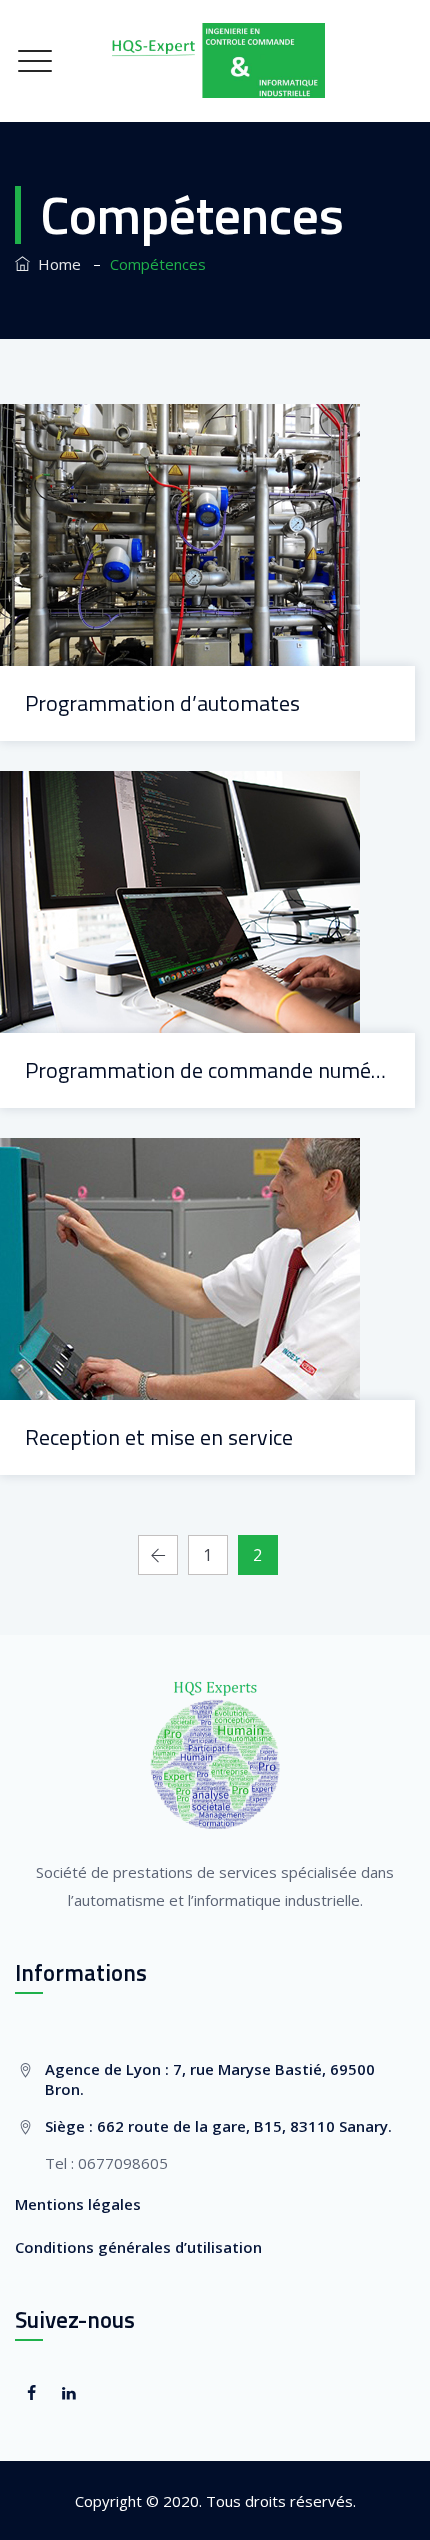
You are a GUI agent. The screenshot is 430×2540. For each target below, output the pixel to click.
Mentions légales (78, 2204)
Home (55, 264)
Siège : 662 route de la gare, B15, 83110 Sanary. (218, 2126)
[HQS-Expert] (215, 61)
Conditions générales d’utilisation (138, 2247)
